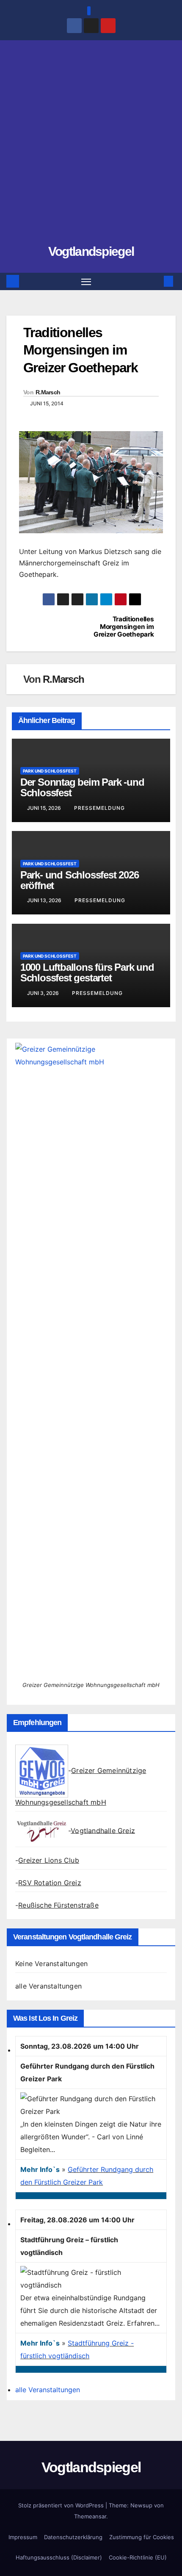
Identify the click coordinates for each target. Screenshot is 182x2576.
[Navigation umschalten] (86, 282)
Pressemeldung (99, 808)
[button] (156, 281)
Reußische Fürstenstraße (58, 1905)
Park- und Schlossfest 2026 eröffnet (80, 880)
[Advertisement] (91, 146)
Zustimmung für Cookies (142, 2537)
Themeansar (90, 2516)
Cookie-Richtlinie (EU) (138, 2557)
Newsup (141, 2505)
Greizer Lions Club (49, 1860)
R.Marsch (48, 392)
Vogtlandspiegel (91, 251)
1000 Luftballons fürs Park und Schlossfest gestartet (87, 972)
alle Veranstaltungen (48, 1986)
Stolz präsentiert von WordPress (62, 2505)
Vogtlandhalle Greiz (103, 1830)
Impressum (23, 2537)
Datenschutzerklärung (73, 2537)
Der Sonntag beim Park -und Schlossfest (82, 787)
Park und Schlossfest (50, 771)
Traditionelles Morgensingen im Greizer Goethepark (124, 627)
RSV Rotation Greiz (50, 1883)
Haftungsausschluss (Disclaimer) (59, 2557)
